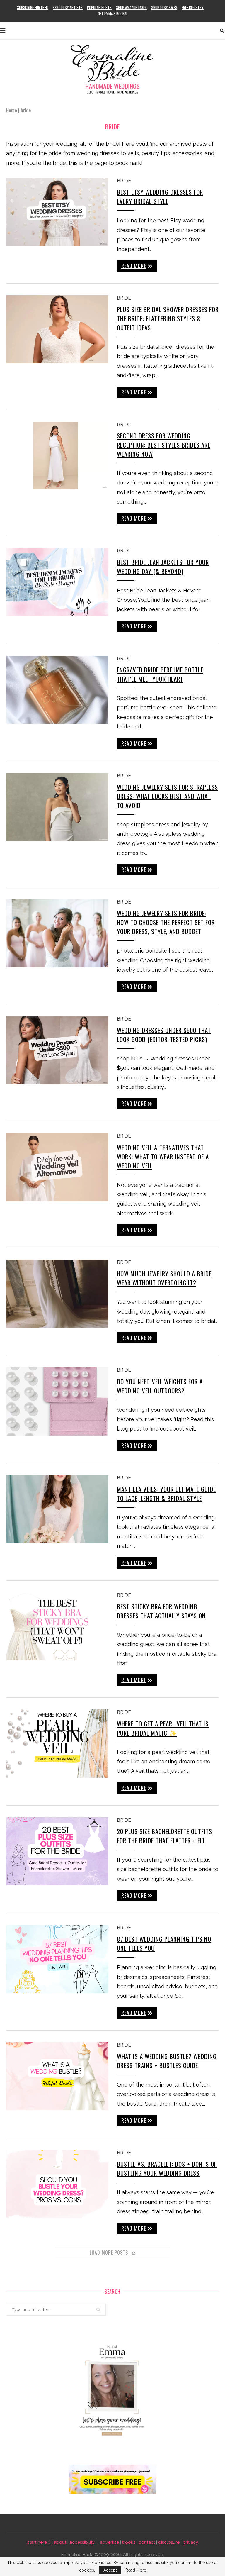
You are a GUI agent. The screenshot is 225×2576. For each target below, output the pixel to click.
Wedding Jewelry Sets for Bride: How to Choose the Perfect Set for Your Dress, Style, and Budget (166, 922)
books (129, 2542)
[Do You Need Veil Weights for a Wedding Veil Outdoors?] (57, 1401)
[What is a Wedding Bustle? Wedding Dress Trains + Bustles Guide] (57, 2076)
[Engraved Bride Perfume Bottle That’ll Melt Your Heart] (57, 690)
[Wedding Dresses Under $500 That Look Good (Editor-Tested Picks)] (57, 1050)
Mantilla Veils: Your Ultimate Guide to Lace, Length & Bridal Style (166, 1494)
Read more (134, 266)
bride (124, 181)
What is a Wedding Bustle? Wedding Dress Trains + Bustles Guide (167, 2061)
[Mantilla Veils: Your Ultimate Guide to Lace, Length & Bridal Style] (57, 1509)
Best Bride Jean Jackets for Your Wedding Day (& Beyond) (163, 567)
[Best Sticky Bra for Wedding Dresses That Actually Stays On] (57, 1627)
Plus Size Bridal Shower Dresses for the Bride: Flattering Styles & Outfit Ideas (168, 318)
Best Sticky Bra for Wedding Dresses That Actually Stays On (161, 1611)
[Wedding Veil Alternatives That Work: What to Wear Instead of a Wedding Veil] (57, 1167)
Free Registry (193, 7)
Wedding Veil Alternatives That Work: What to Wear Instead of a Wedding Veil (163, 1156)
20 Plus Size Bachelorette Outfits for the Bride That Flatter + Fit (165, 1836)
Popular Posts (99, 7)
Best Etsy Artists (68, 7)
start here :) (39, 2542)
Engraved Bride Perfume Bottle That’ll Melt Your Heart (160, 674)
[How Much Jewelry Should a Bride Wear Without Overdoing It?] (57, 1294)
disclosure (169, 2542)
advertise (109, 2542)
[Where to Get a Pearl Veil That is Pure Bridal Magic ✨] (57, 1744)
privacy (190, 2542)
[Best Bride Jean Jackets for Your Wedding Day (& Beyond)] (57, 582)
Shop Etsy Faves (164, 7)
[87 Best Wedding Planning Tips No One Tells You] (57, 1959)
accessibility (82, 2542)
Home (12, 110)
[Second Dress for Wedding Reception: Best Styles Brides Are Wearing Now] (57, 456)
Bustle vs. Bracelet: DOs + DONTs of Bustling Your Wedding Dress (167, 2168)
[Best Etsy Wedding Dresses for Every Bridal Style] (57, 212)
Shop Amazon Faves (131, 7)
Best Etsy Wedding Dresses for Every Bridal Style (160, 196)
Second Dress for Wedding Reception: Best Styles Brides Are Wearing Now (164, 445)
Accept (110, 2570)
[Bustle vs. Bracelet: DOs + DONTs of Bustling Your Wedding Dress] (57, 2184)
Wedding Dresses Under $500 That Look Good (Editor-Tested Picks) (164, 1035)
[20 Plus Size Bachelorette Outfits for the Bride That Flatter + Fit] (57, 1851)
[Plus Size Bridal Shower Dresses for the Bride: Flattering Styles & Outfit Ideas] (57, 329)
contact (147, 2542)
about (60, 2542)
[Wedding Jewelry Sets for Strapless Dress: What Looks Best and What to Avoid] (57, 807)
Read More (136, 2570)
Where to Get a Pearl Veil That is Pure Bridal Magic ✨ (163, 1728)
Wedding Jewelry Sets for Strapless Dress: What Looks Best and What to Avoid (167, 796)
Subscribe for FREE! (33, 7)
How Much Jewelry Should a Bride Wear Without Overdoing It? (164, 1278)
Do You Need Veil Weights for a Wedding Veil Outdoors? (160, 1386)
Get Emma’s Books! (112, 13)
